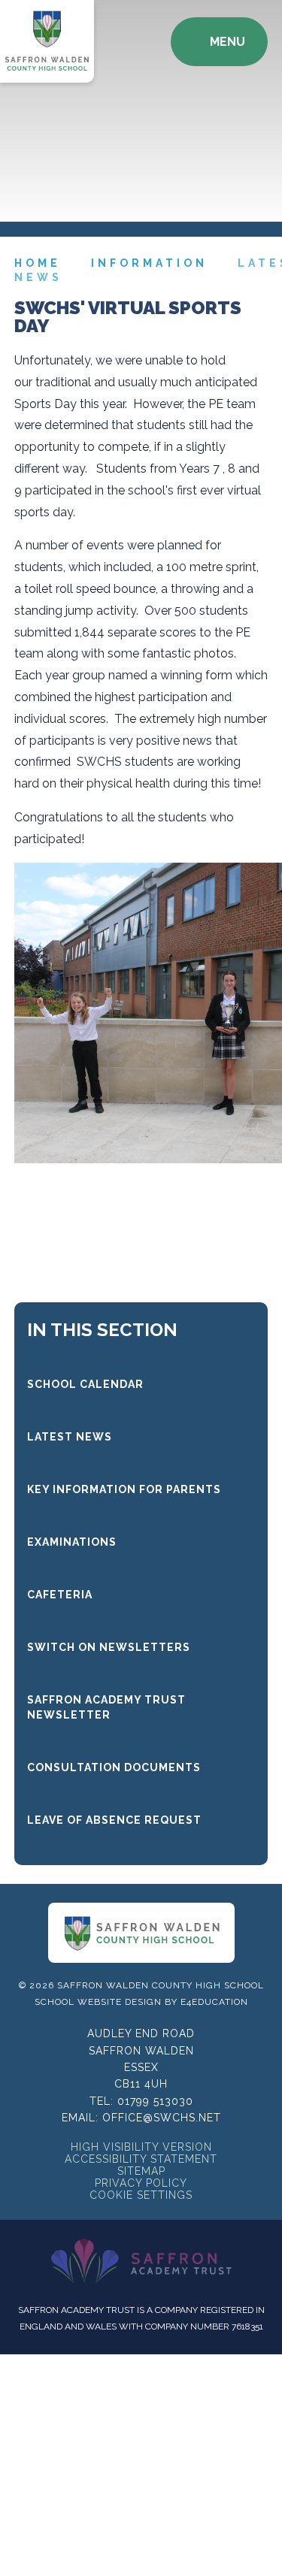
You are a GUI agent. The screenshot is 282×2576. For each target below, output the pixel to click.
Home (38, 263)
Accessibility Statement (141, 2159)
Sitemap (141, 2171)
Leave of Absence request (114, 1820)
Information (149, 263)
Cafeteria (60, 1595)
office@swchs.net (162, 2118)
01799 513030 (155, 2101)
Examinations (72, 1542)
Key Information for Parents (124, 1489)
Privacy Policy (141, 2183)
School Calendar (85, 1384)
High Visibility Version (141, 2147)
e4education (214, 2002)
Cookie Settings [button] (141, 2195)
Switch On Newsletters (109, 1647)
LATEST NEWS (70, 1437)
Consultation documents (114, 1767)
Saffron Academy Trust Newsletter (106, 1707)
